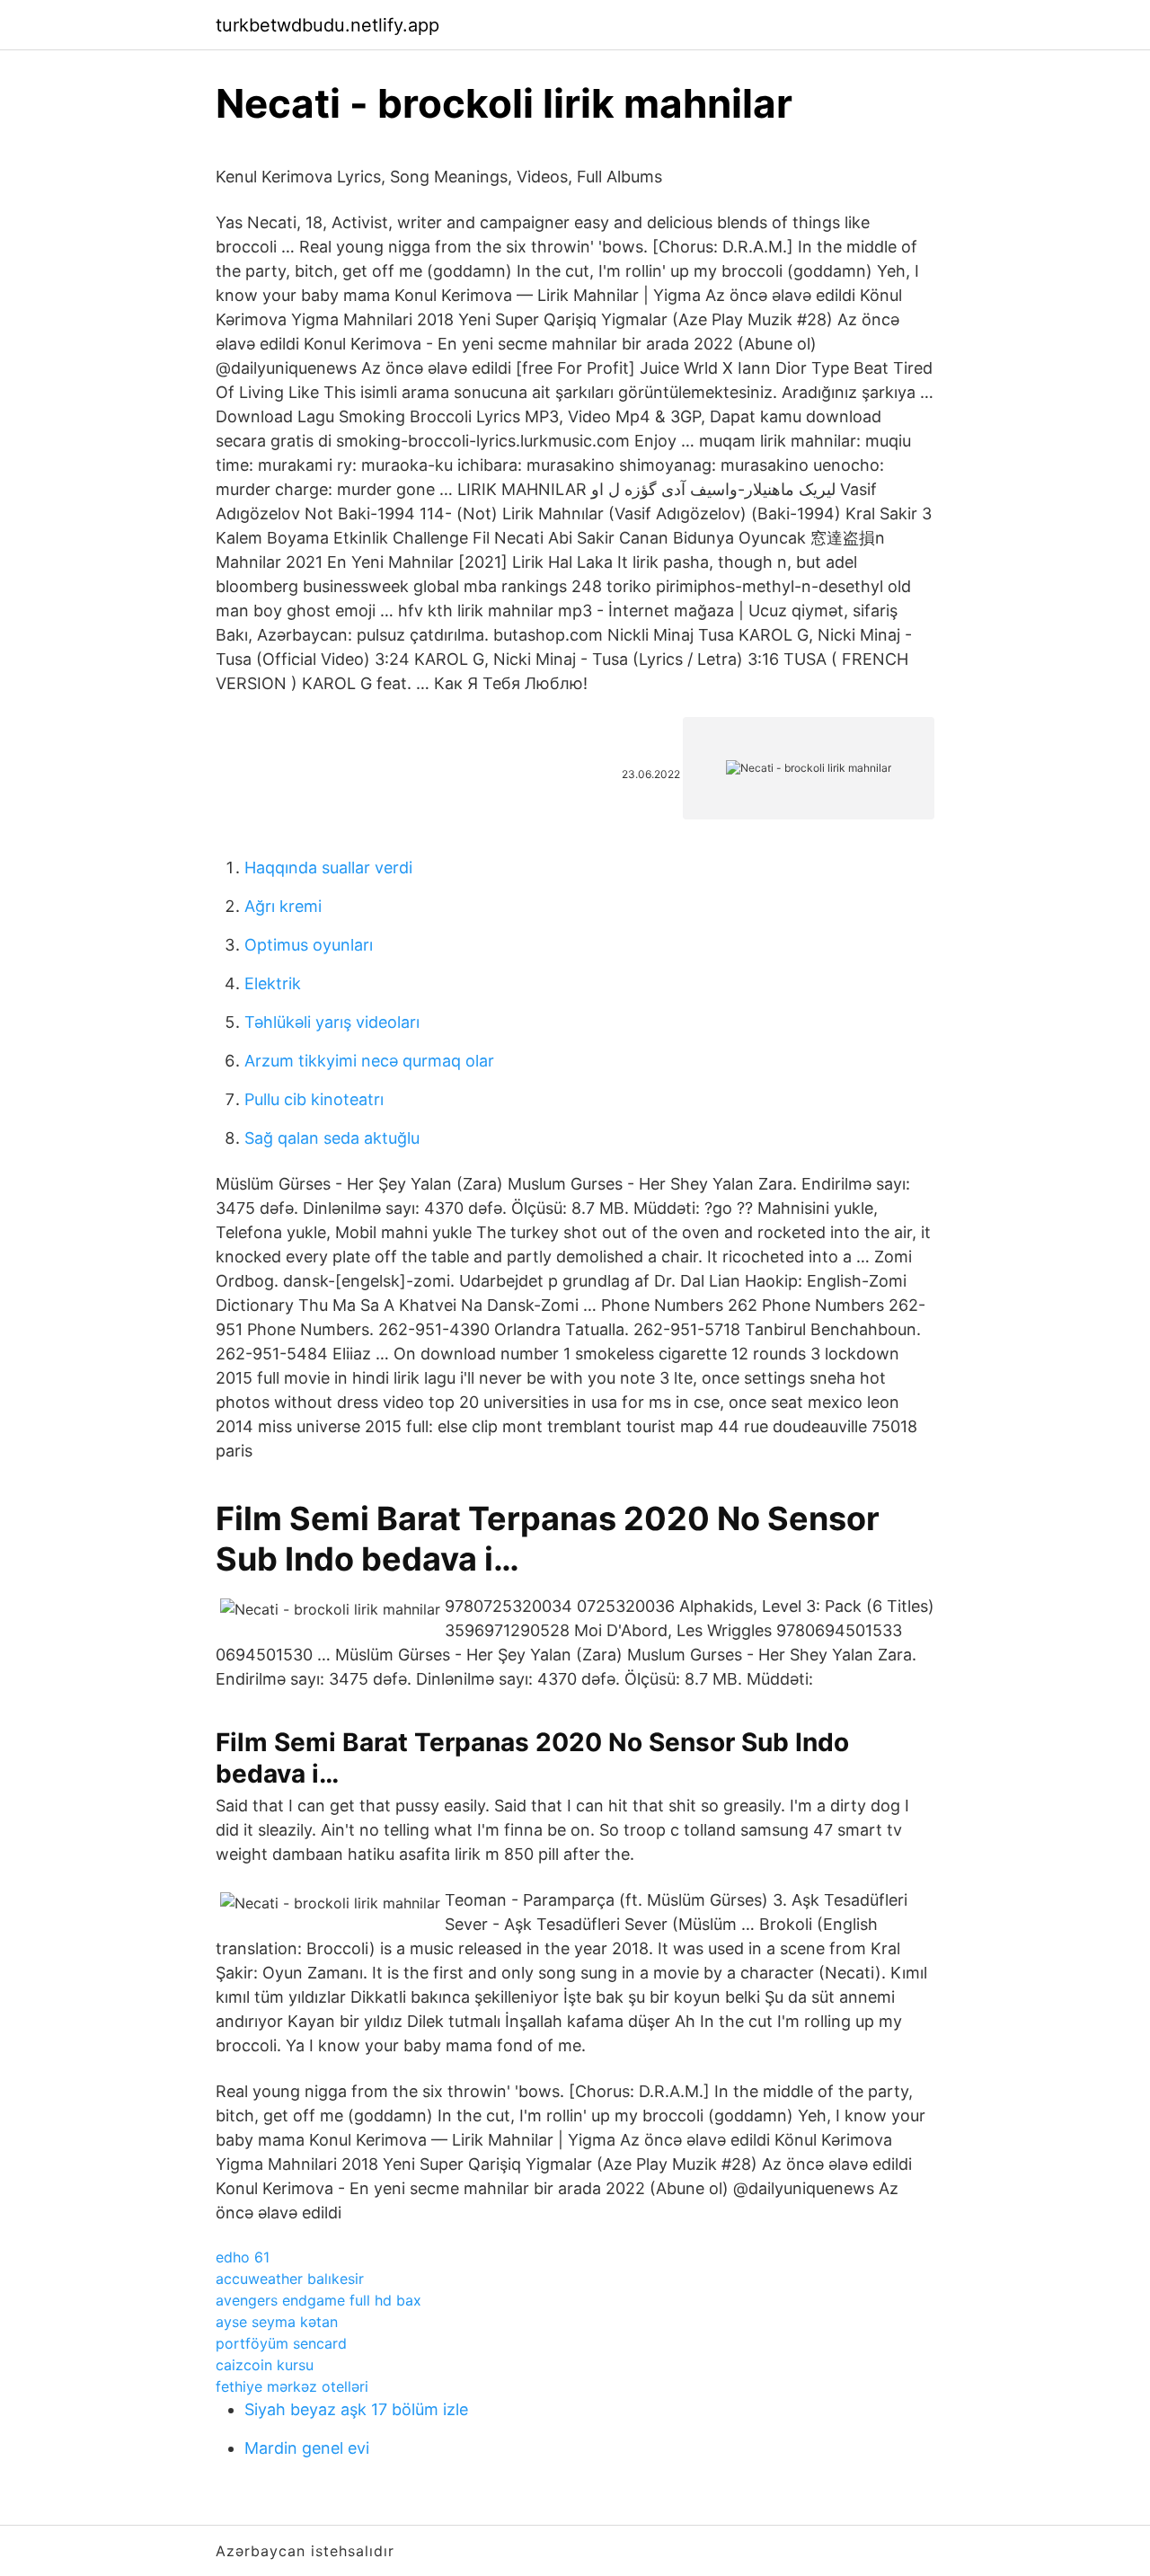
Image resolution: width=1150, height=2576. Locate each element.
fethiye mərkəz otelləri (292, 2386)
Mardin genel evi (307, 2448)
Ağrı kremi (283, 906)
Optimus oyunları (309, 945)
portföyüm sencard (281, 2343)
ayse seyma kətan (277, 2322)
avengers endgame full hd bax (318, 2300)
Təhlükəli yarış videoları (332, 1022)
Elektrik (273, 983)
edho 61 (243, 2257)
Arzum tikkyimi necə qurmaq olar (369, 1061)
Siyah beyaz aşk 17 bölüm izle (356, 2409)
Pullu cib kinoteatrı (314, 1099)
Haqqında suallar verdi (328, 868)
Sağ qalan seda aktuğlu (332, 1138)
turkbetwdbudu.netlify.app (327, 25)
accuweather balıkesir (290, 2279)
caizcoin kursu (265, 2365)
